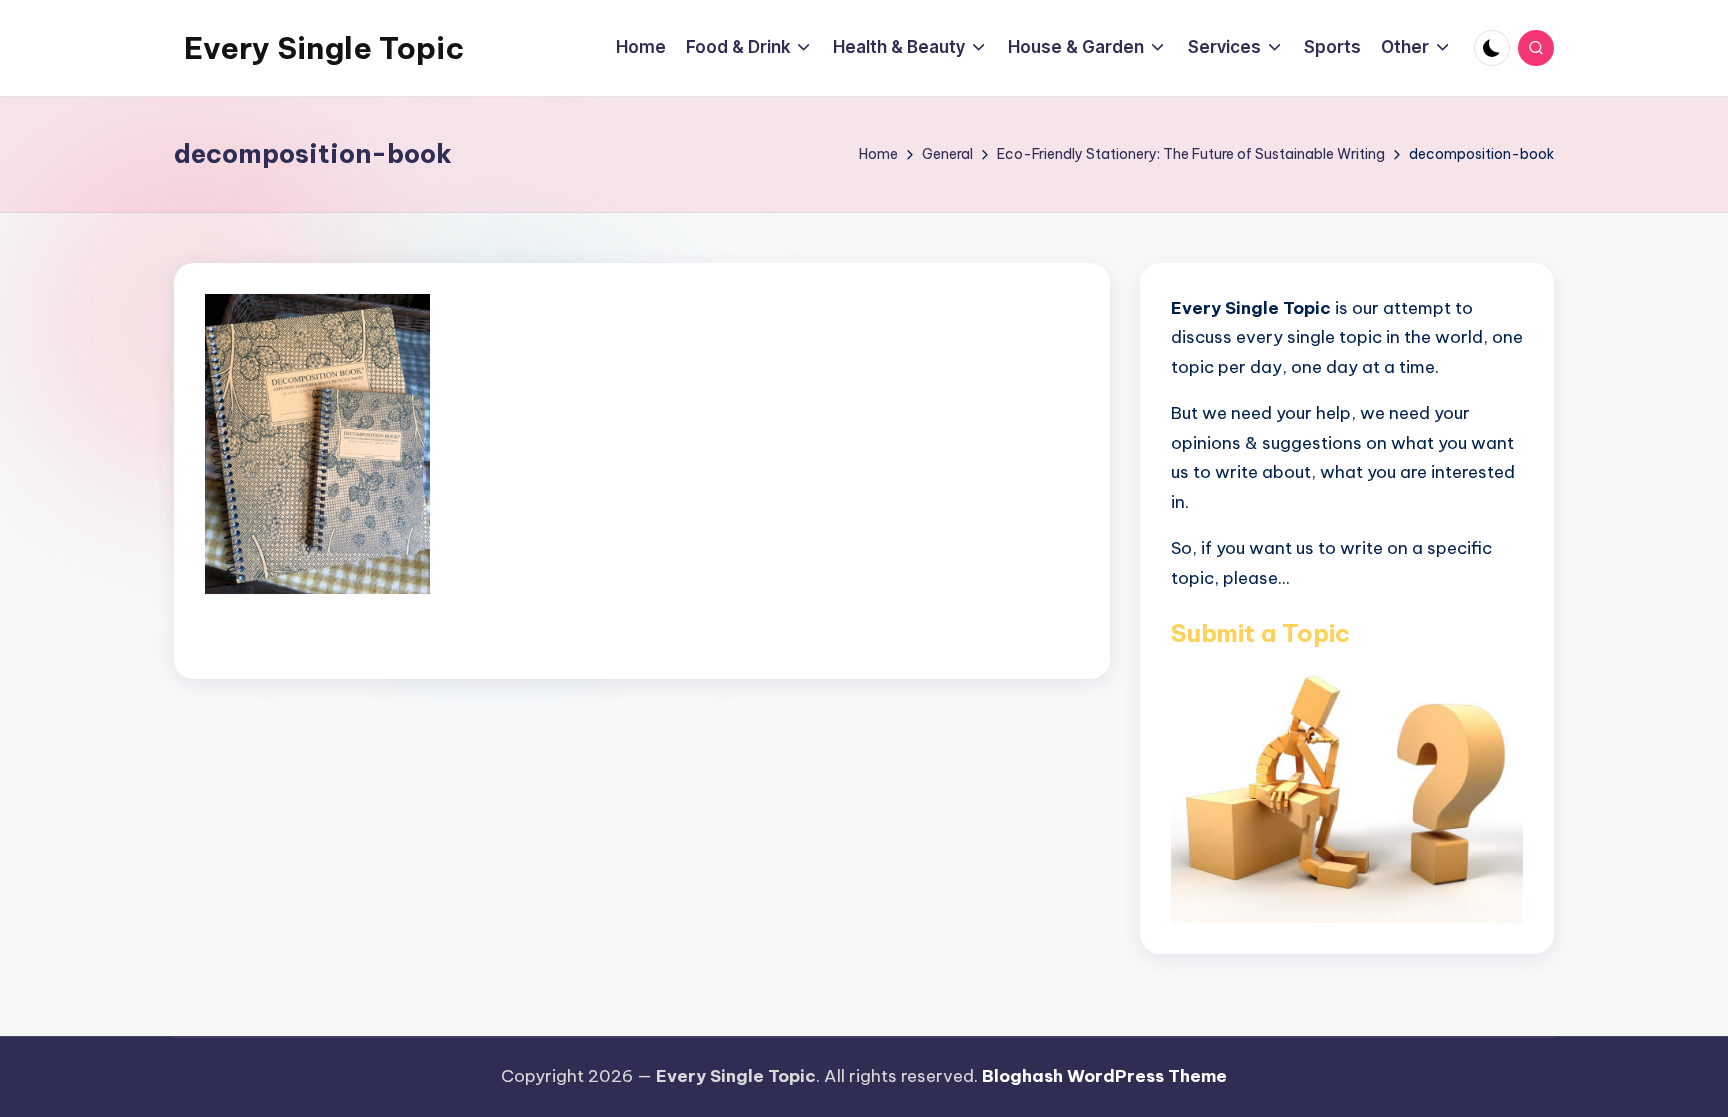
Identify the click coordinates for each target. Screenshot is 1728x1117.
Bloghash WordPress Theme (1104, 1076)
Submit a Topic (1260, 633)
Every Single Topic (324, 48)
